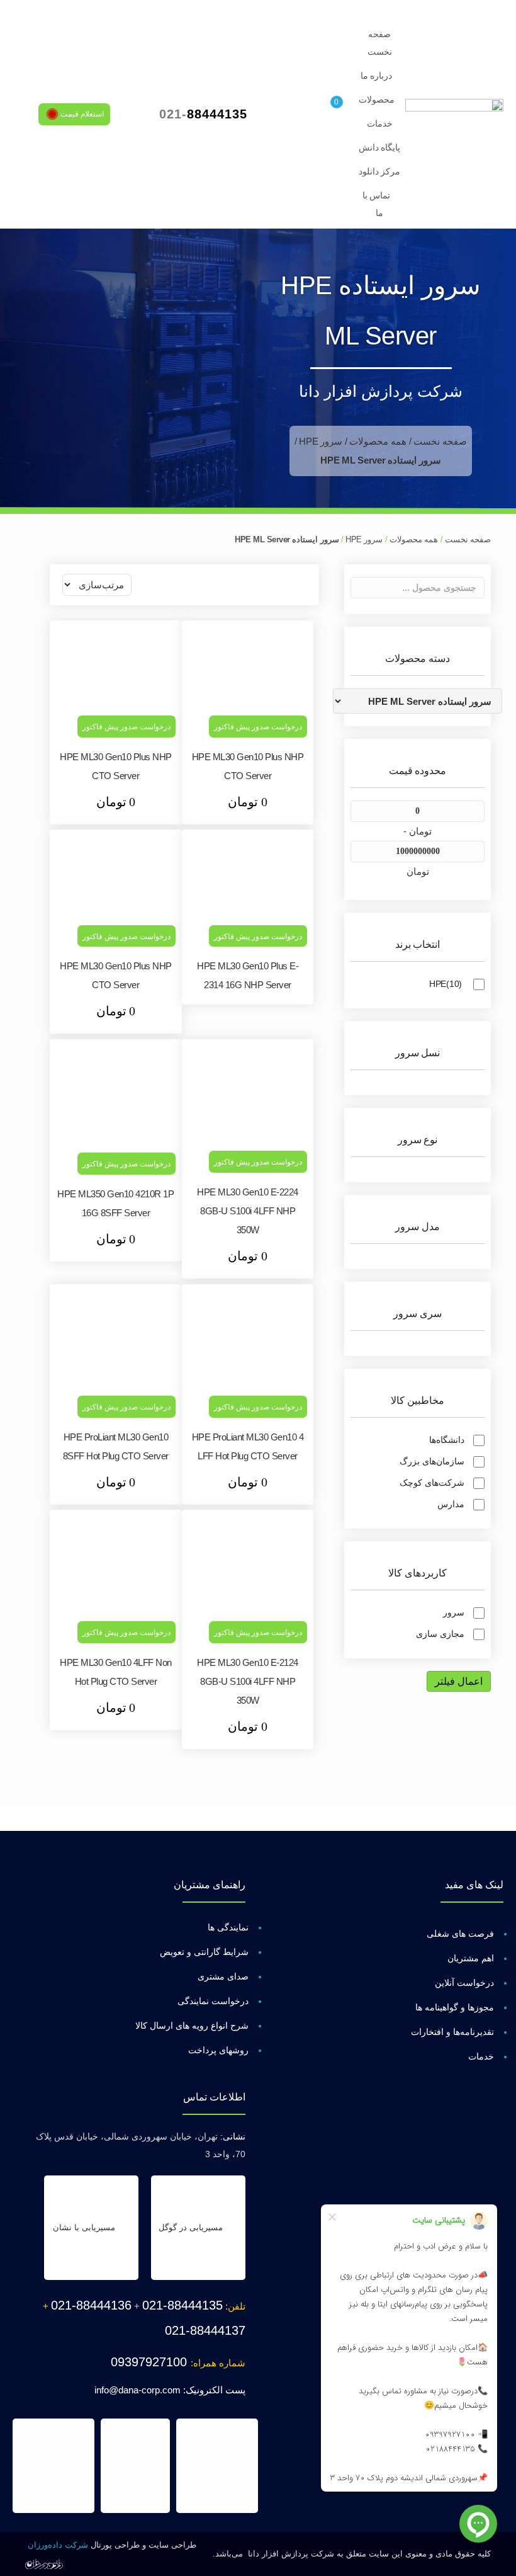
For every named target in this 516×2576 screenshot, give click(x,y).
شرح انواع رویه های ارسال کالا (192, 2026)
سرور (454, 1612)
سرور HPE (321, 441)
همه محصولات (378, 441)
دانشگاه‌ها (447, 1440)
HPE (446, 984)
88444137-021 (205, 2330)
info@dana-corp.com (137, 2390)
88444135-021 (182, 2305)
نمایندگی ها (228, 1927)
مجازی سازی (440, 1634)
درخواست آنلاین (464, 1983)
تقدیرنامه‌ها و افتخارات (452, 2032)
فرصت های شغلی (460, 1934)
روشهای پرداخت (218, 2050)
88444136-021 (91, 2305)
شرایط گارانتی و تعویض (204, 1952)
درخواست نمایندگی (213, 2001)
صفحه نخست (440, 441)
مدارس (451, 1504)
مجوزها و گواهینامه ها (455, 2007)
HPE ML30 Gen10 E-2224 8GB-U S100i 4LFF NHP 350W (248, 1211)
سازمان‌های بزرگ (432, 1461)
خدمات (481, 2056)
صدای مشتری (223, 1976)
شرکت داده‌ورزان (58, 2545)
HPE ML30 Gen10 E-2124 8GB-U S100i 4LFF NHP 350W (248, 1681)
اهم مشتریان (471, 1958)
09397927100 (151, 2362)
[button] (74, 114)
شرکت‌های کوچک (432, 1483)
